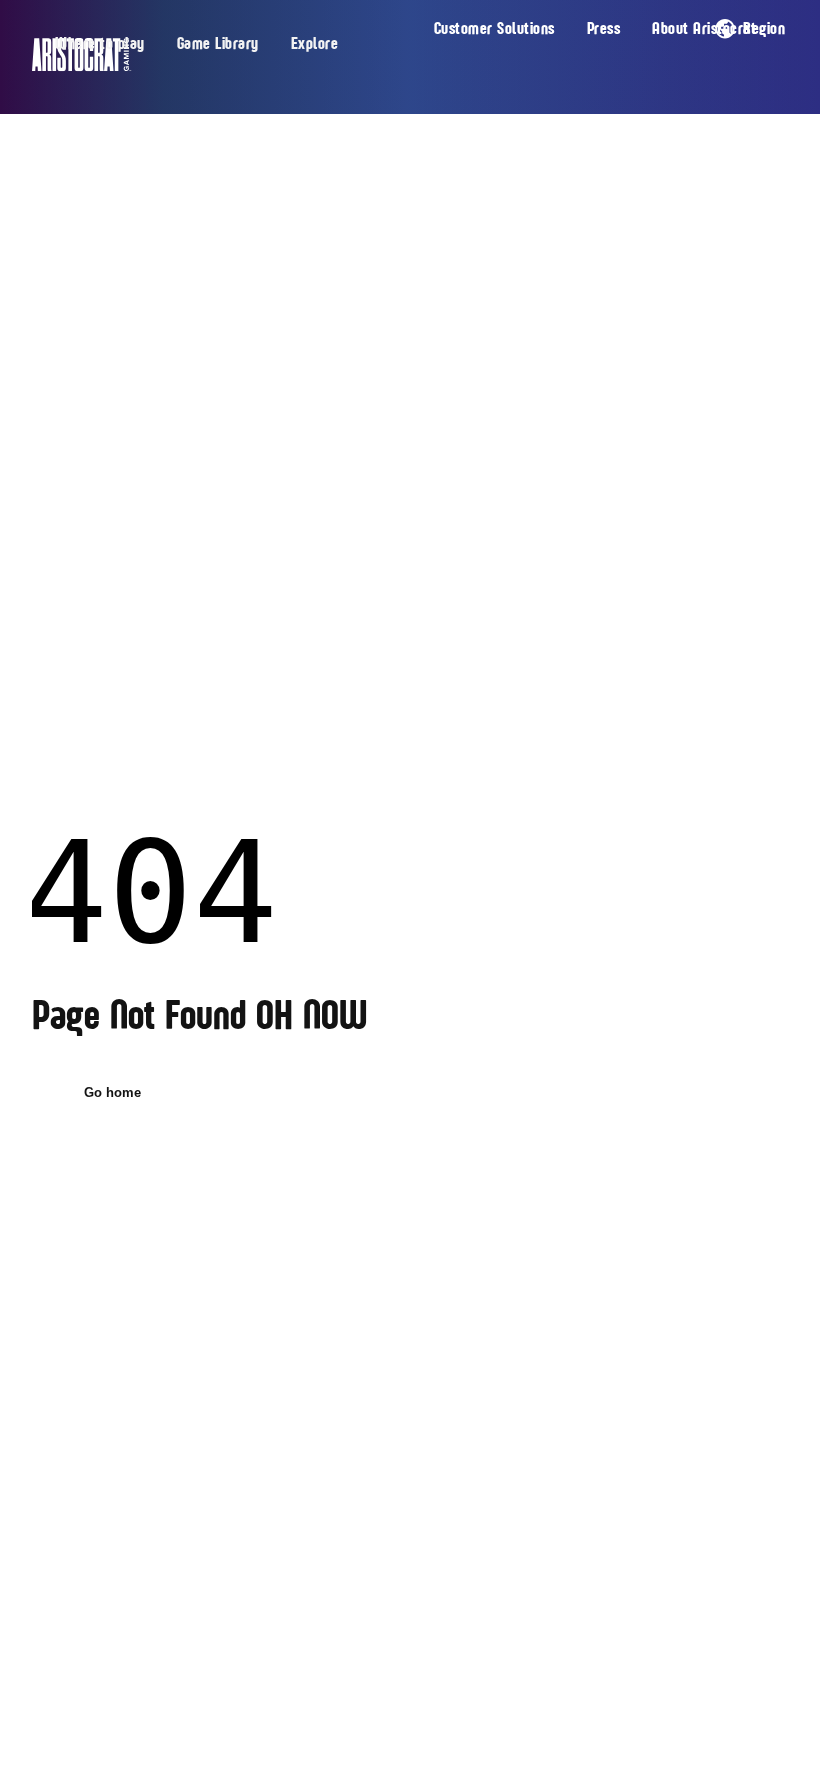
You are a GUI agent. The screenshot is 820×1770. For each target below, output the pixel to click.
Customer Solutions (494, 29)
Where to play (100, 44)
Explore (315, 44)
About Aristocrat (704, 29)
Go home (112, 1092)
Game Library (218, 44)
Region (764, 29)
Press (604, 29)
